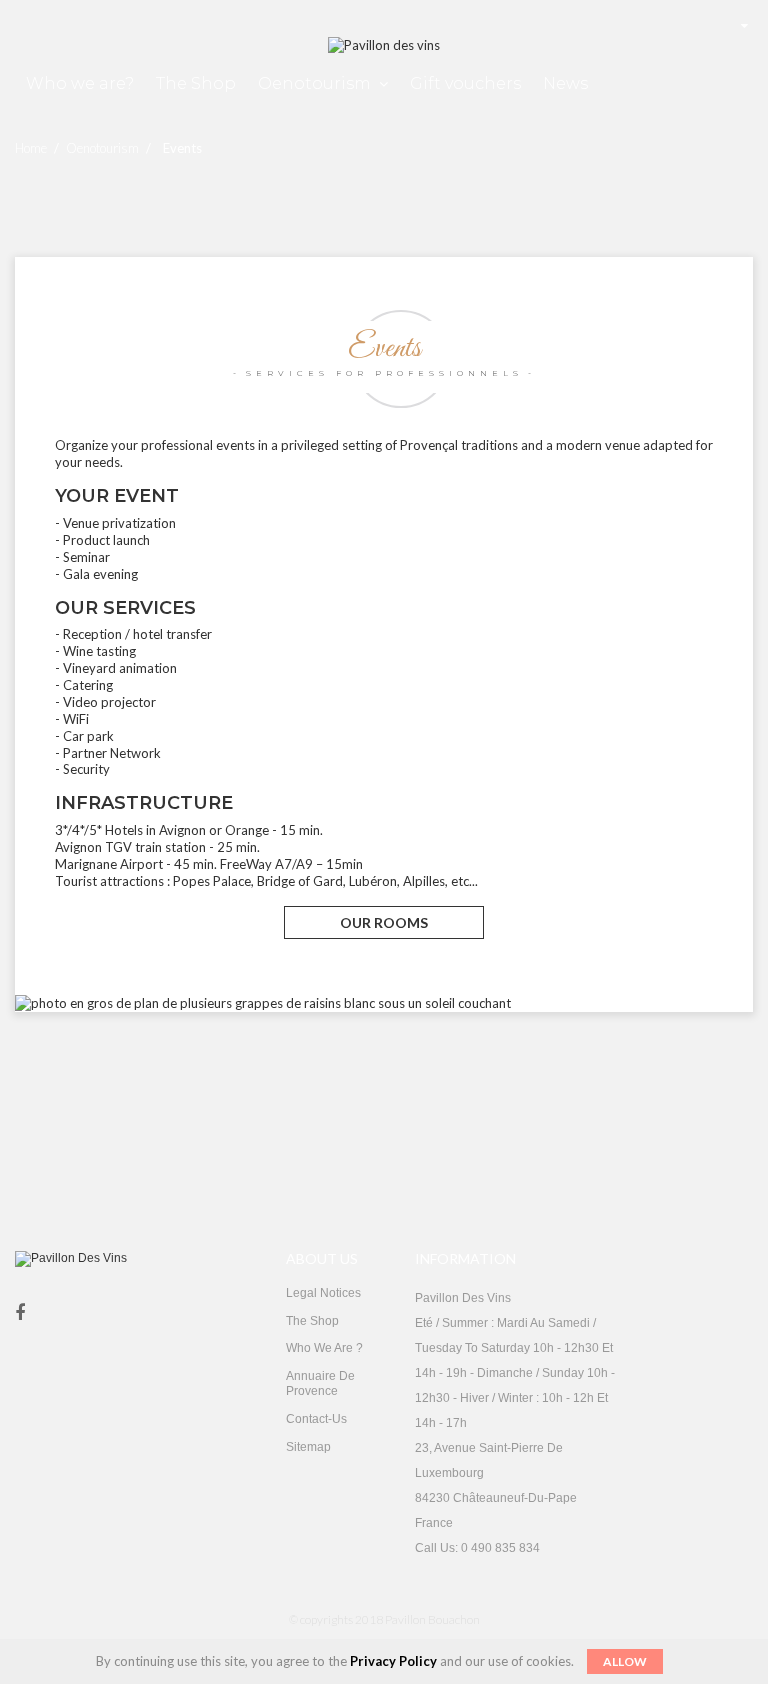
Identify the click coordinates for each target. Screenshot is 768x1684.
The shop (312, 1321)
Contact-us (316, 1419)
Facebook (20, 1313)
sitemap (308, 1447)
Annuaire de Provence (320, 1384)
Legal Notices (323, 1293)
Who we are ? (324, 1348)
